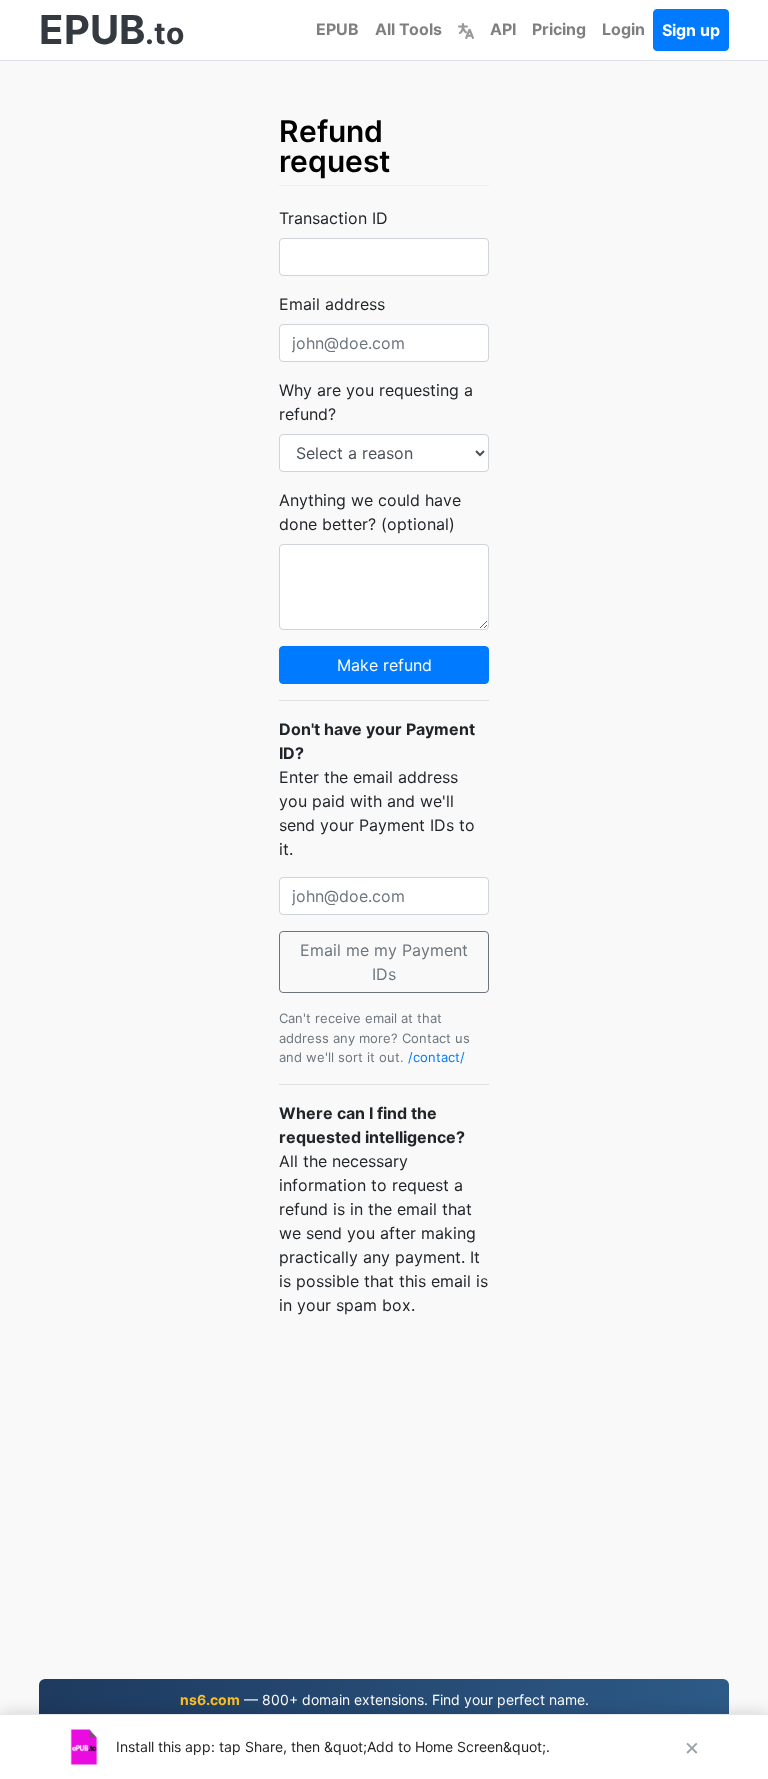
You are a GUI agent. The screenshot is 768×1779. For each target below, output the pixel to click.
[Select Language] (466, 29)
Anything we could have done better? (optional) (370, 512)
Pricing (559, 29)
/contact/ (436, 1057)
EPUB (337, 29)
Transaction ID (333, 218)
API (503, 29)
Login (623, 29)
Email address (332, 304)
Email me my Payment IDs (384, 962)
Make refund (384, 665)
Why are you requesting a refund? (376, 402)
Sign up (691, 30)
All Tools (408, 29)
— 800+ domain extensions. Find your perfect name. (384, 1699)
